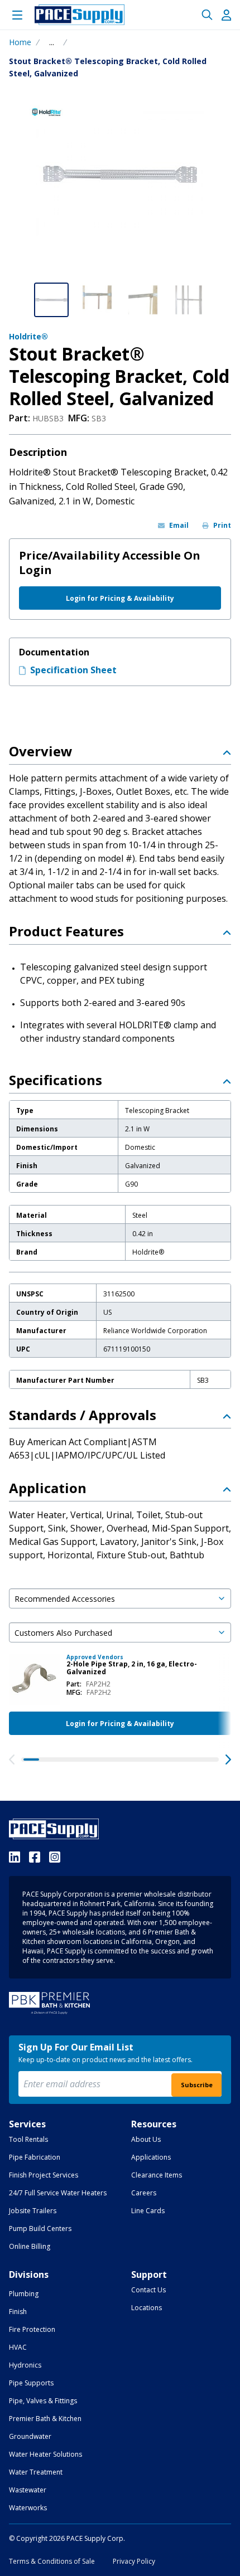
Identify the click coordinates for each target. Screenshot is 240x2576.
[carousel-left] (12, 1760)
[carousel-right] (228, 1760)
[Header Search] (207, 15)
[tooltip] (52, 42)
